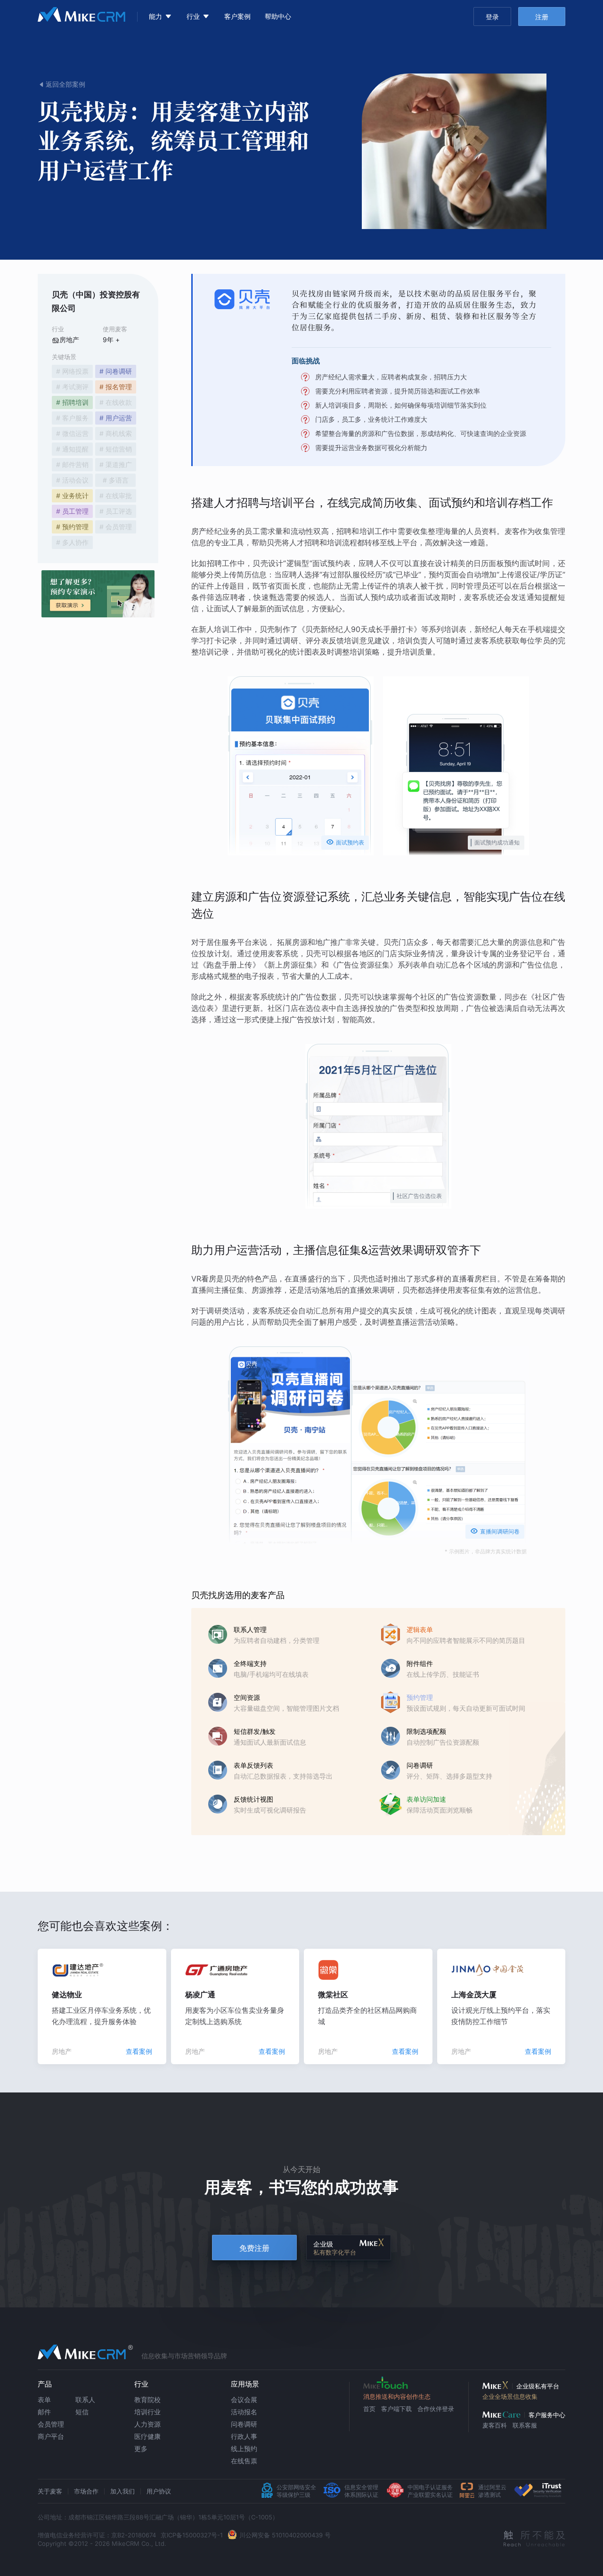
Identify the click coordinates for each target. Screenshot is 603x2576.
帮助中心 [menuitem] (278, 16)
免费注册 (254, 2248)
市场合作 (86, 2491)
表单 (44, 2400)
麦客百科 (495, 2425)
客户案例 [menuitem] (237, 16)
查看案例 (139, 2051)
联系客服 (525, 2425)
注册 (542, 17)
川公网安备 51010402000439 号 (285, 2535)
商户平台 (51, 2436)
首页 (369, 2409)
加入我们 (122, 2491)
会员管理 (51, 2424)
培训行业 (147, 2412)
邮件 (44, 2412)
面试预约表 (345, 842)
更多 (141, 2449)
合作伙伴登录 (436, 2409)
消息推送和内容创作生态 (397, 2396)
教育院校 (147, 2400)
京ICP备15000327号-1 (192, 2535)
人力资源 (147, 2424)
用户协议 (159, 2491)
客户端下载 (396, 2409)
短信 (82, 2412)
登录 (492, 17)
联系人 (85, 2400)
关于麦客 (50, 2491)
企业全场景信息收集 (510, 2396)
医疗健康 (147, 2436)
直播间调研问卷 (495, 1531)
